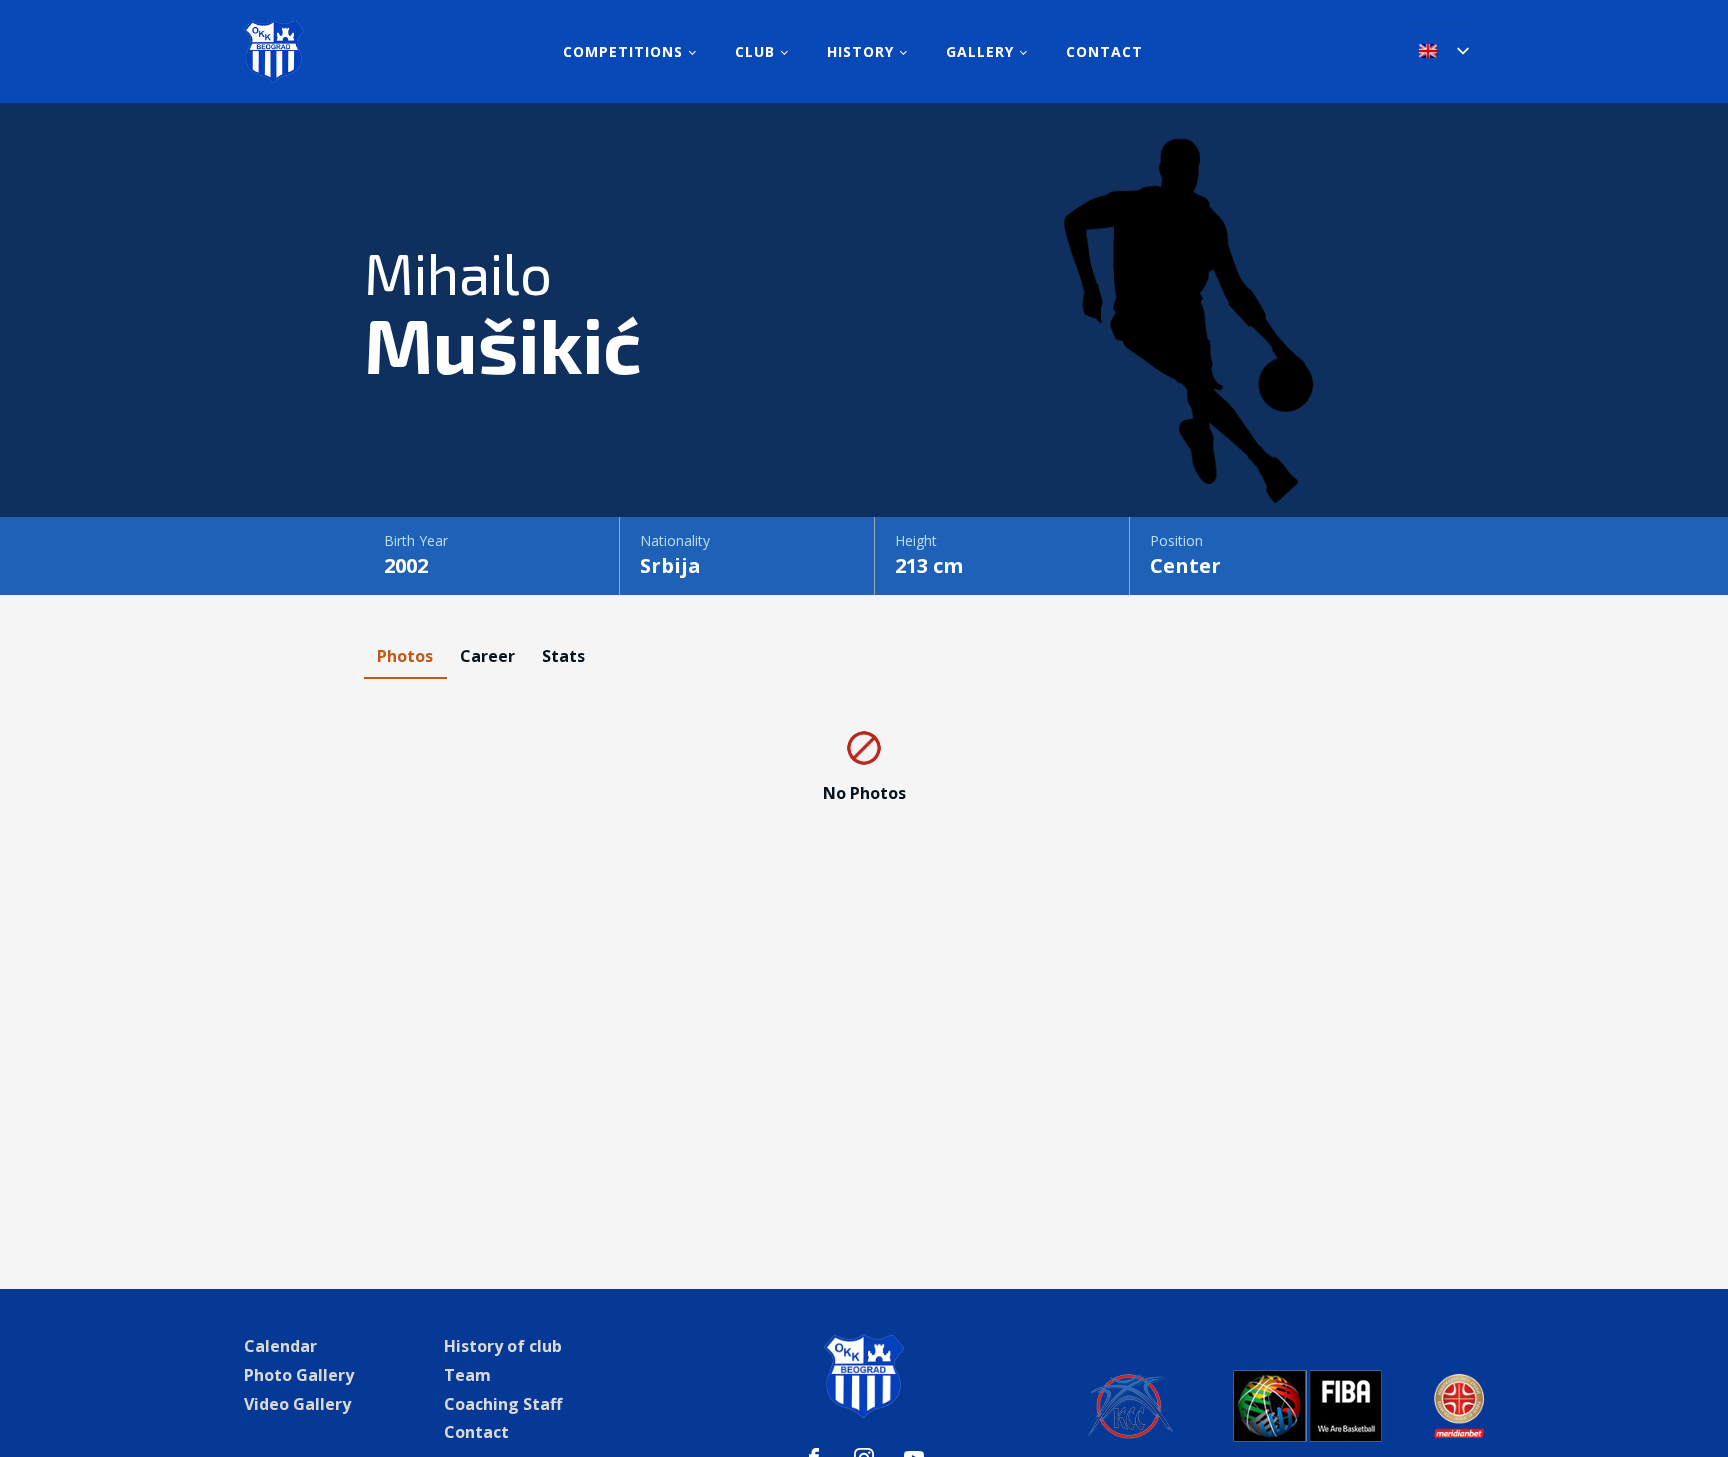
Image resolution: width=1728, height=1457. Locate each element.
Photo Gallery (299, 1375)
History (860, 51)
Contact (1104, 51)
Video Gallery (297, 1404)
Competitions (623, 51)
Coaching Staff (503, 1404)
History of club (503, 1346)
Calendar (280, 1346)
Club (755, 51)
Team (467, 1375)
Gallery (980, 51)
